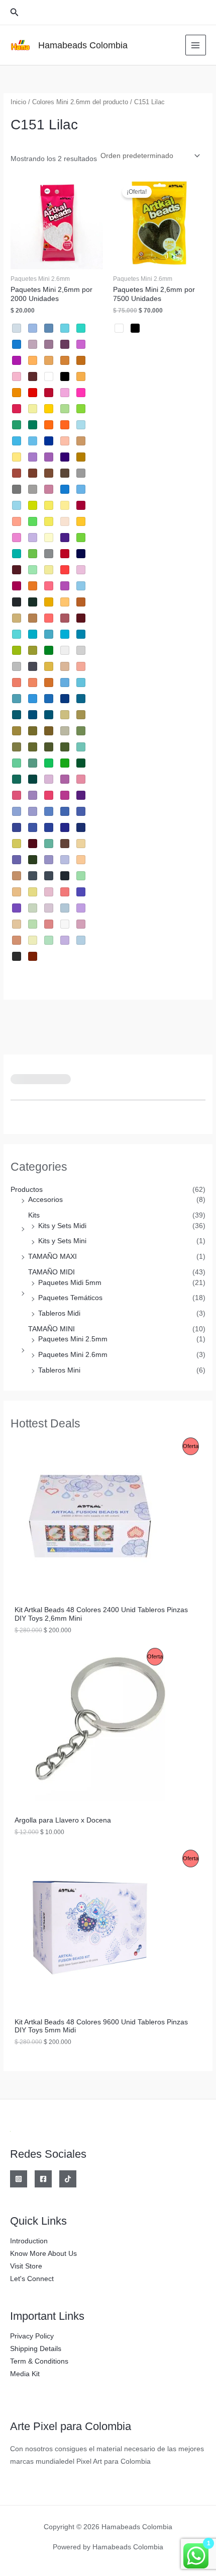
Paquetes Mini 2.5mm (73, 1339)
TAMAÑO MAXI (52, 1257)
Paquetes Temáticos (70, 1298)
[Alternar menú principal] (196, 45)
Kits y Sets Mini (62, 1241)
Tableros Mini (59, 1370)
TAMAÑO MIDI (51, 1272)
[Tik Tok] (68, 2179)
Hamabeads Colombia (83, 45)
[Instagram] (19, 2179)
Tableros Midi (59, 1313)
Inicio (18, 102)
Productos (27, 1190)
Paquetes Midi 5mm (70, 1283)
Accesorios (45, 1200)
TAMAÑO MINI (51, 1329)
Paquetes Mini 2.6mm (73, 1355)
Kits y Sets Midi (62, 1226)
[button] (15, 13)
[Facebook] (43, 2179)
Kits (34, 1215)
